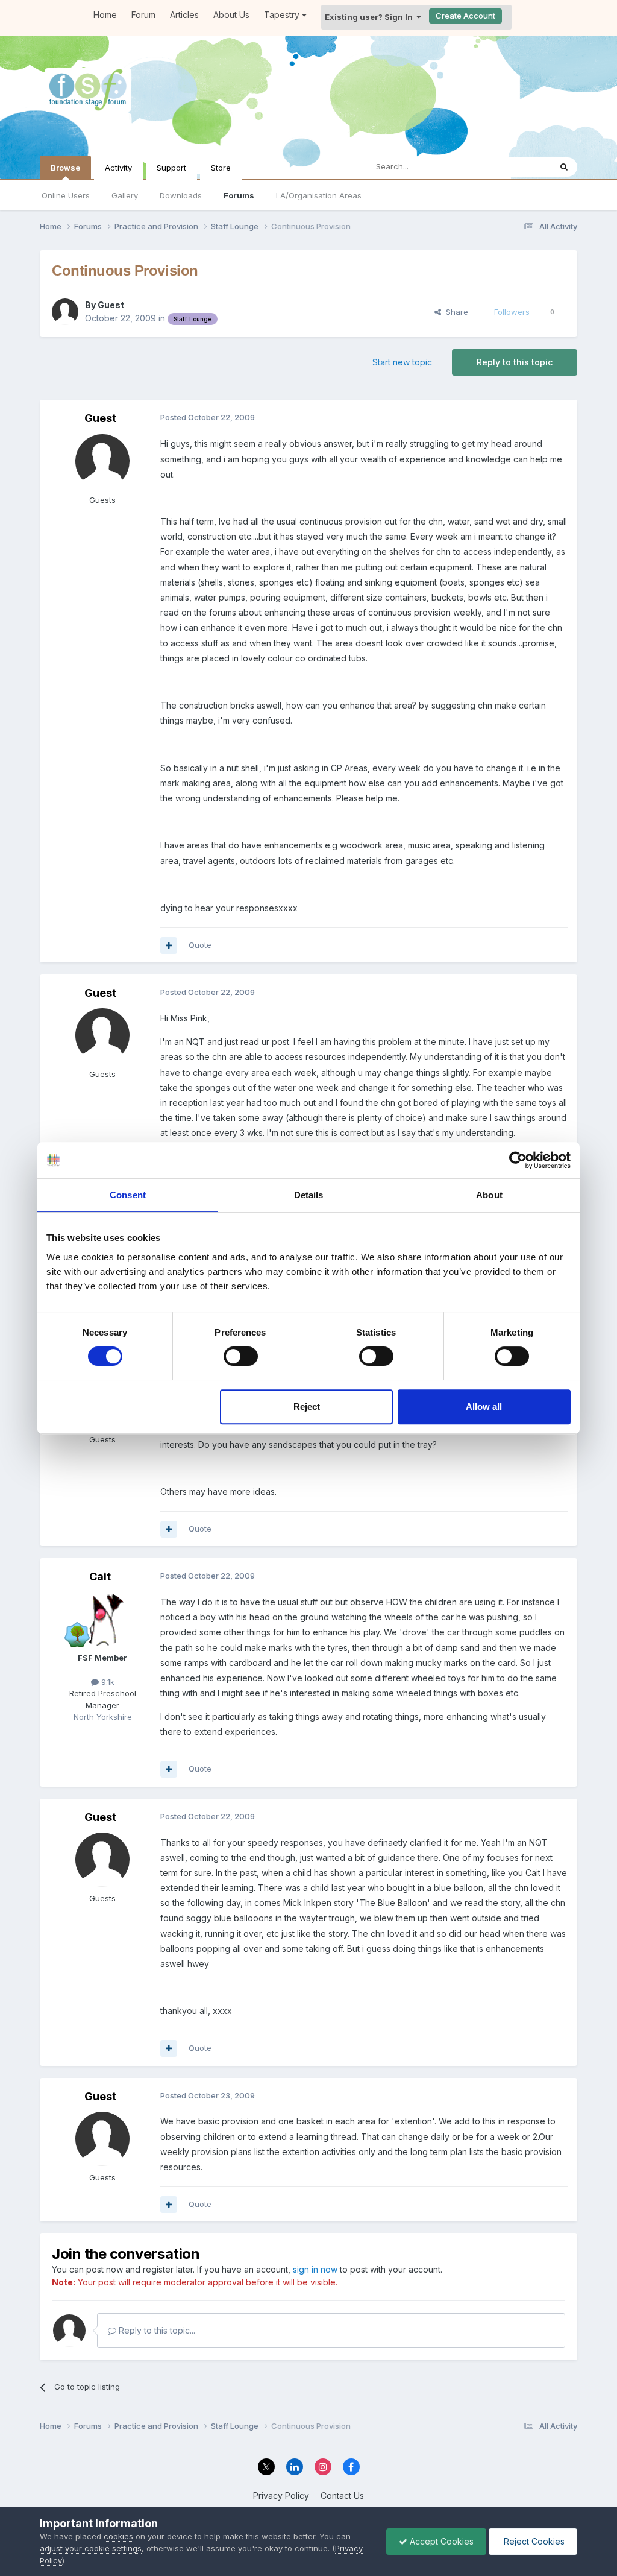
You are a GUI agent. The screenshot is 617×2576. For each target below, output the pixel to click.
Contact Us (342, 2495)
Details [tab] (309, 1195)
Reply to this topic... (156, 2330)
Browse (65, 168)
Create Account (465, 16)
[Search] (564, 167)
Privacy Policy (281, 2495)
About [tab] (489, 1195)
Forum (143, 15)
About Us (231, 15)
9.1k (107, 1682)
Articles (184, 15)
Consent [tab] (128, 1195)
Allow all (484, 1406)
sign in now (315, 2269)
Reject (307, 1406)
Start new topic (402, 362)
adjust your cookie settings (91, 2548)
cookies (118, 2536)
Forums (239, 195)
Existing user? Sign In (371, 17)
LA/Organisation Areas (319, 195)
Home (105, 15)
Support (171, 168)
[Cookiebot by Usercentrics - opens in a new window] (518, 1160)
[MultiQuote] (169, 945)
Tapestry (283, 15)
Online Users (66, 195)
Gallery (125, 195)
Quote (200, 945)
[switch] (241, 1356)
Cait (100, 1577)
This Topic (515, 167)
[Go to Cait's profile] (102, 1619)
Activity (118, 168)
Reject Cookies (533, 2541)
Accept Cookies (440, 2541)
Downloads (181, 195)
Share (455, 312)
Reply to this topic (515, 362)
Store (221, 168)
